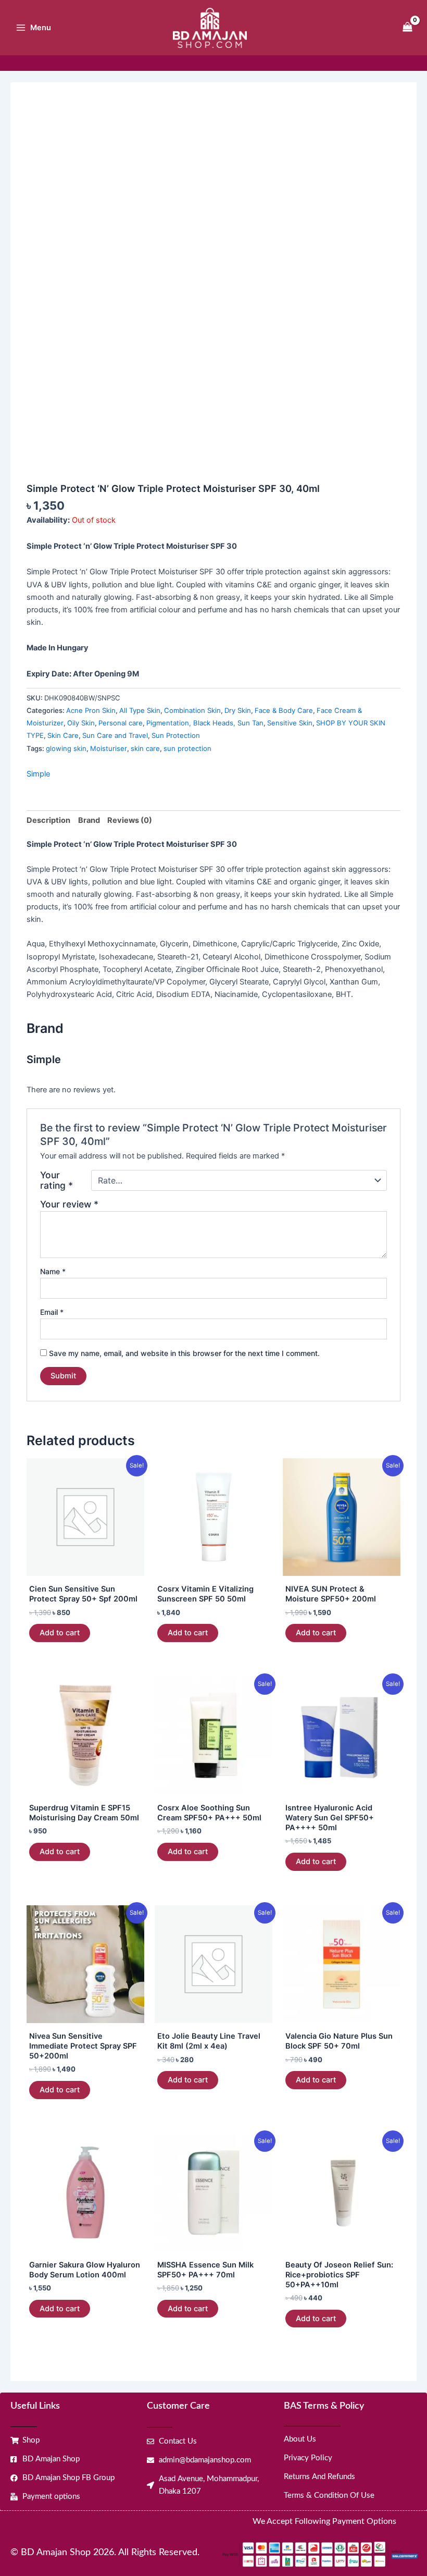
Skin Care (63, 735)
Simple (38, 774)
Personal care (121, 723)
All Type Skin (140, 710)
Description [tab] (48, 820)
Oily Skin (81, 723)
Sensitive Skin (290, 723)
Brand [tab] (89, 820)
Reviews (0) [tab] (130, 820)
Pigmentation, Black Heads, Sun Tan (205, 723)
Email (52, 1312)
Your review (69, 1204)
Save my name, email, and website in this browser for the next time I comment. (184, 1353)
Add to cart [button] (60, 1633)
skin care (145, 748)
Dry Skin (238, 710)
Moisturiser (109, 748)
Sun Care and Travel (115, 735)
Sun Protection (176, 735)
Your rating (56, 1180)
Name (53, 1271)
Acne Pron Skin (91, 710)
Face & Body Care (284, 710)
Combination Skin (192, 710)
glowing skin (66, 748)
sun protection (187, 748)
